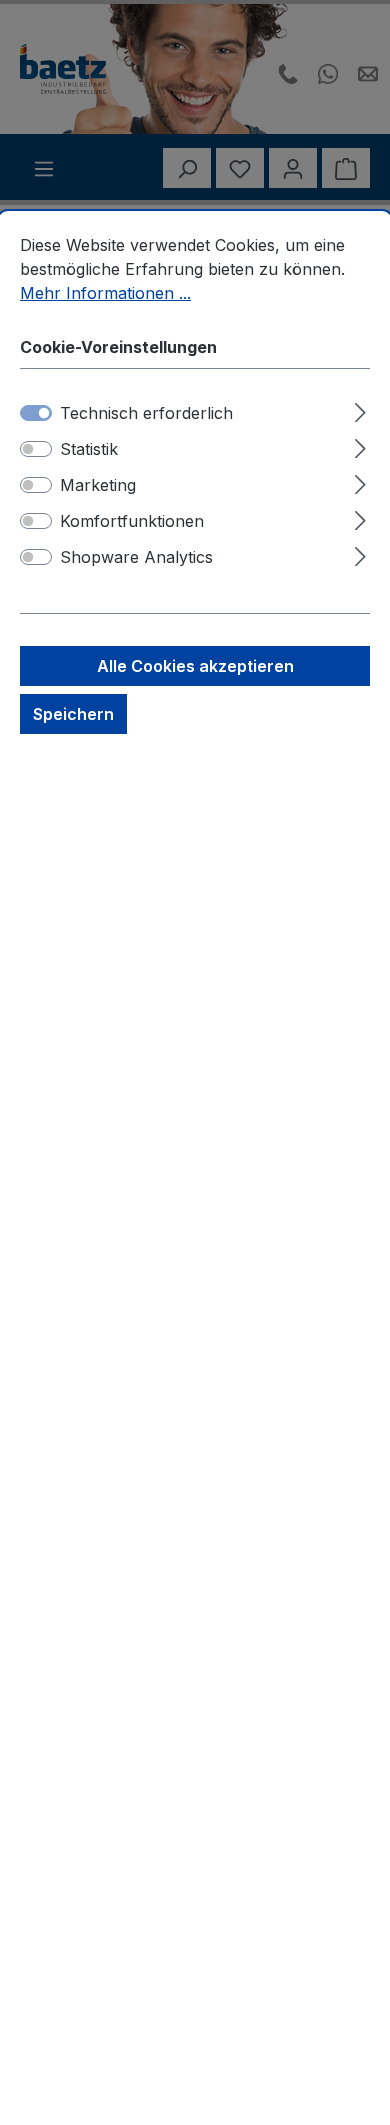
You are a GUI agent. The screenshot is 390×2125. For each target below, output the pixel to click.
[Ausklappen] (360, 409)
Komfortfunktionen (132, 521)
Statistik (89, 449)
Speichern (73, 714)
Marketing (98, 485)
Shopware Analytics (136, 557)
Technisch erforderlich (146, 413)
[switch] (36, 449)
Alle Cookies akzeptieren (195, 666)
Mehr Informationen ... (105, 293)
